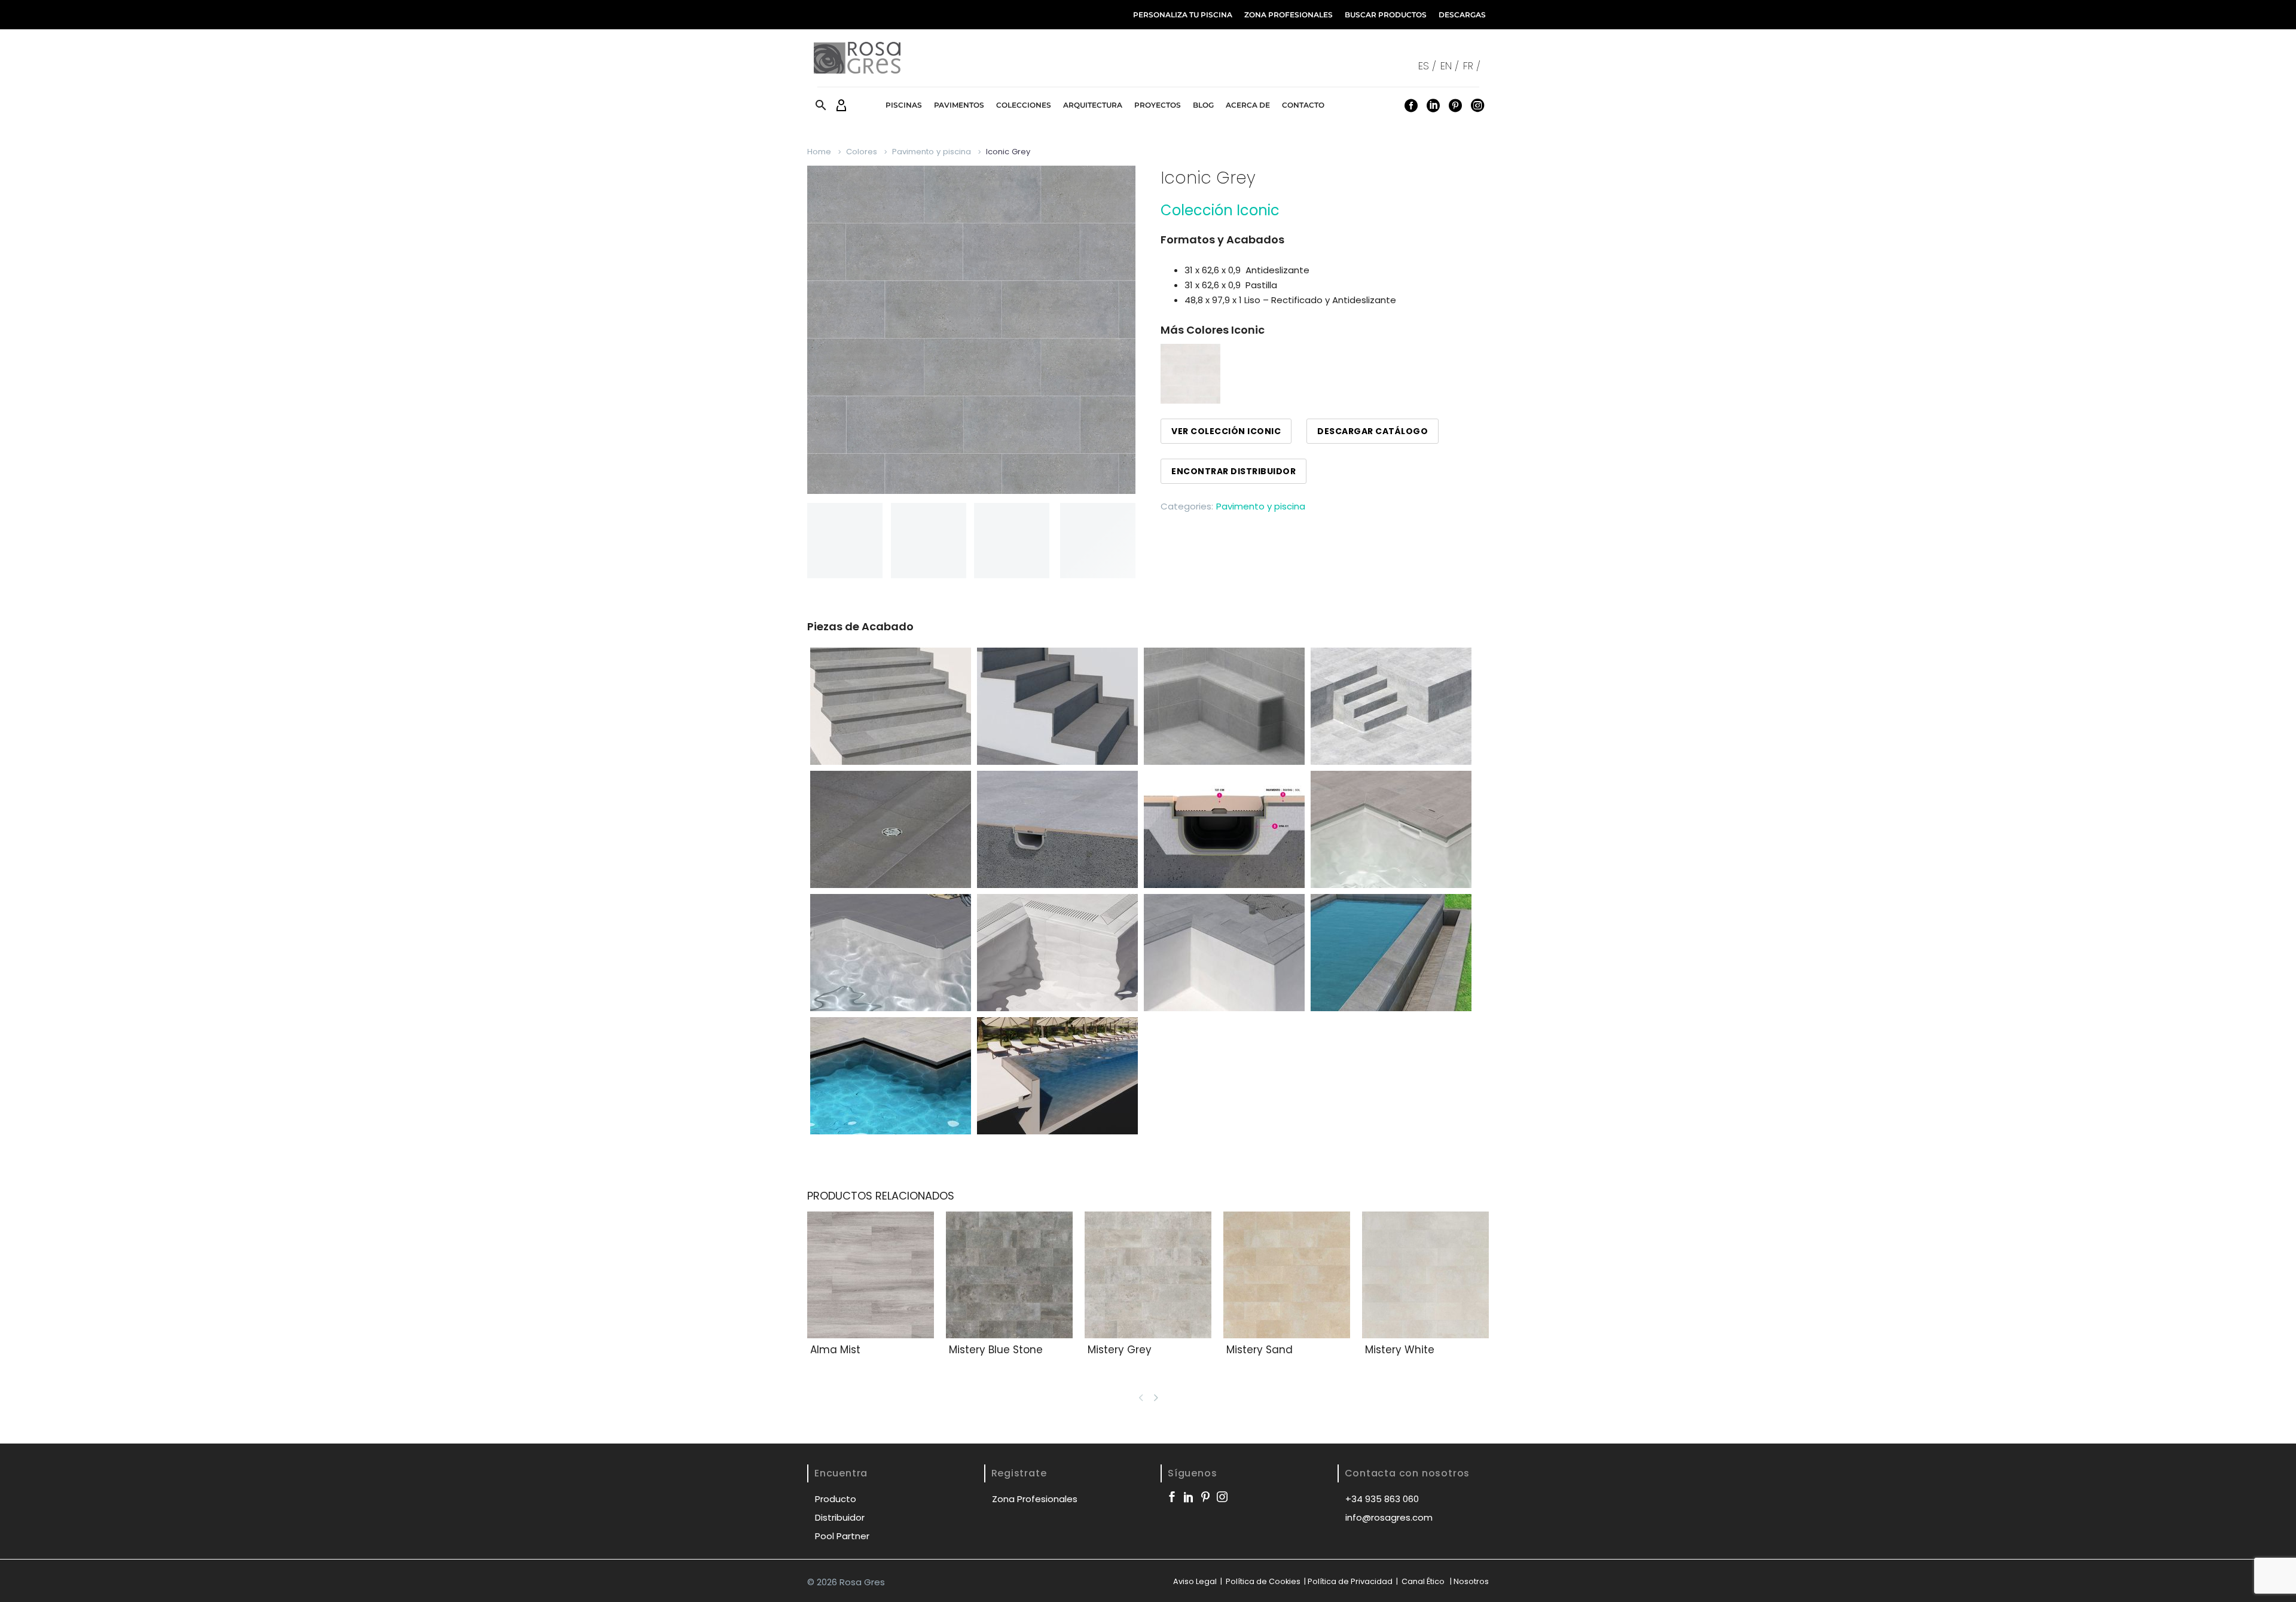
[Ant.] (1141, 1397)
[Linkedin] (1433, 105)
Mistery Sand (1260, 1350)
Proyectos (1158, 105)
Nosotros (1471, 1581)
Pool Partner (842, 1536)
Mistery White (1400, 1350)
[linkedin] (1189, 1497)
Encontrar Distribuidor (1234, 471)
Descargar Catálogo (1373, 431)
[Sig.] (1158, 1397)
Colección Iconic (1220, 210)
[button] (821, 105)
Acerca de (1248, 105)
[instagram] (1222, 1497)
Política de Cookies (1262, 1581)
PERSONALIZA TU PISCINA (1183, 15)
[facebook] (1172, 1497)
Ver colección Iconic (1226, 431)
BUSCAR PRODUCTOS (1386, 15)
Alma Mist (835, 1350)
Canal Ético (1423, 1581)
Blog (1203, 105)
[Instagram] (1477, 105)
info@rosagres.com (1389, 1517)
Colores (862, 152)
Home (819, 152)
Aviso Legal (1195, 1581)
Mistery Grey (1120, 1350)
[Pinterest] (1455, 105)
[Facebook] (1411, 105)
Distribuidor (840, 1517)
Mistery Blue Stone (996, 1350)
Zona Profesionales (1035, 1499)
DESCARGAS (1462, 15)
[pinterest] (1205, 1497)
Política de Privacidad (1350, 1581)
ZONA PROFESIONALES (1289, 15)
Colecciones (1024, 105)
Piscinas (904, 105)
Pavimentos (959, 105)
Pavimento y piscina (932, 152)
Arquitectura (1093, 105)
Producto (836, 1499)
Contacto (1303, 105)
